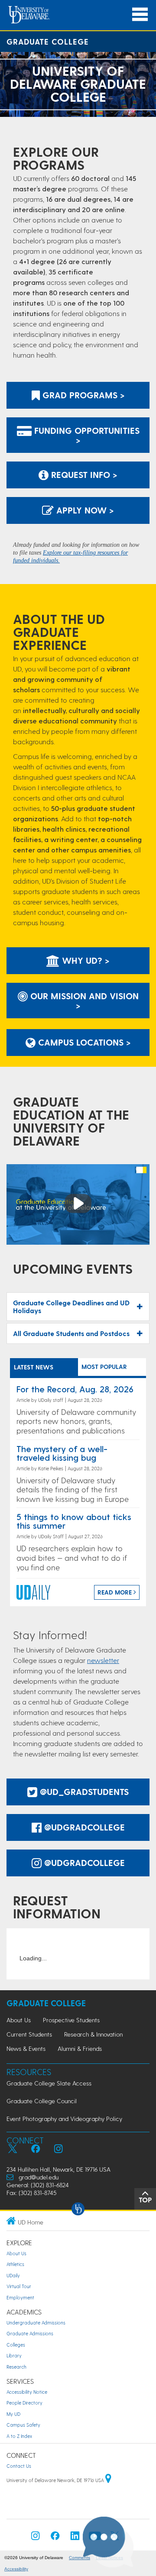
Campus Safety (23, 2425)
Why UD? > (84, 960)
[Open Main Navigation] (140, 15)
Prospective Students (71, 2020)
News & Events (26, 2048)
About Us (19, 2020)
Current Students (29, 2034)
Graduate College (48, 41)
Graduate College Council (42, 2101)
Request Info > (83, 475)
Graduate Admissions (30, 2333)
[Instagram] (36, 2538)
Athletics (15, 2264)
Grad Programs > (82, 395)
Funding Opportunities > (86, 435)
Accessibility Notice (27, 2392)
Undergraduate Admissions (36, 2323)
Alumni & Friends (80, 2048)
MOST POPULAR (104, 1367)
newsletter (103, 1660)
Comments (80, 2558)
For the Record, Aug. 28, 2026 (75, 1389)
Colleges (16, 2345)
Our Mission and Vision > (83, 1001)
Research (16, 2367)
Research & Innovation (93, 2034)
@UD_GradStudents (83, 1792)
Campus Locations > (83, 1042)
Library (14, 2355)
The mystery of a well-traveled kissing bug (62, 1453)
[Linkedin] (75, 2538)
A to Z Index (19, 2436)
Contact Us (19, 2466)
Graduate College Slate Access (49, 2083)
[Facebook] (55, 2538)
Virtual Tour (19, 2286)
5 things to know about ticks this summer (74, 1521)
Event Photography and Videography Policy (64, 2119)
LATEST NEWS (34, 1367)
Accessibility (16, 2569)
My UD (13, 2414)
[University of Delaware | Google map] (108, 2480)
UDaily (13, 2275)
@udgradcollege (83, 1827)
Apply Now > (84, 510)
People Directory (24, 2403)
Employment (20, 2297)
